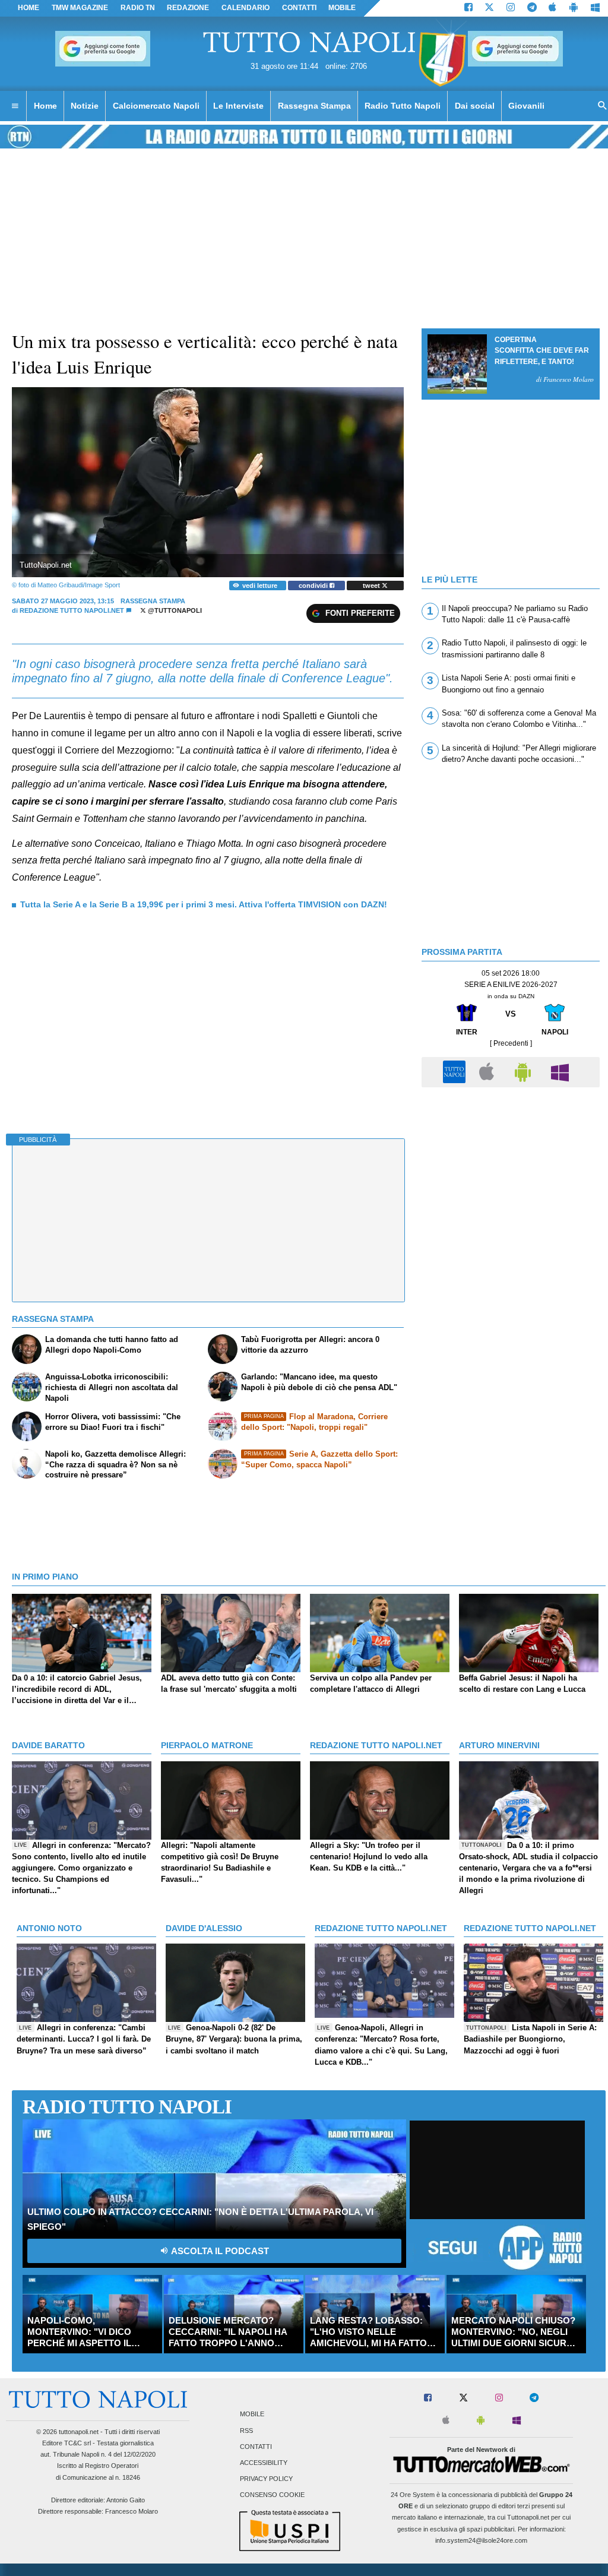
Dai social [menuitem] (475, 106)
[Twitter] (489, 8)
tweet (372, 586)
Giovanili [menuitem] (526, 106)
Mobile (252, 2414)
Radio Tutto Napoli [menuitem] (403, 106)
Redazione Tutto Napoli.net (72, 610)
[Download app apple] (553, 8)
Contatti (256, 2447)
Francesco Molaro (132, 2511)
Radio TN (138, 8)
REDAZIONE (188, 8)
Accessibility (264, 2463)
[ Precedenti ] (511, 1043)
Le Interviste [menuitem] (238, 106)
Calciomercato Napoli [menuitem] (156, 106)
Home (28, 8)
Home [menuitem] (45, 106)
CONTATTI (299, 8)
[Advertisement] (511, 1176)
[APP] (456, 1072)
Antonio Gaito (126, 2500)
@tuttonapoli (174, 610)
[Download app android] (574, 8)
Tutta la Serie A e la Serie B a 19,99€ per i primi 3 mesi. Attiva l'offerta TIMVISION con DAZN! (204, 904)
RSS (246, 2431)
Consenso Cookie (272, 2495)
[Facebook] (468, 8)
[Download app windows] (595, 8)
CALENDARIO (246, 8)
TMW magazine (80, 8)
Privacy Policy (266, 2479)
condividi (314, 586)
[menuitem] (15, 106)
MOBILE (342, 8)
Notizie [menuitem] (85, 106)
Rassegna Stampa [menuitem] (314, 106)
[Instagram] (511, 8)
